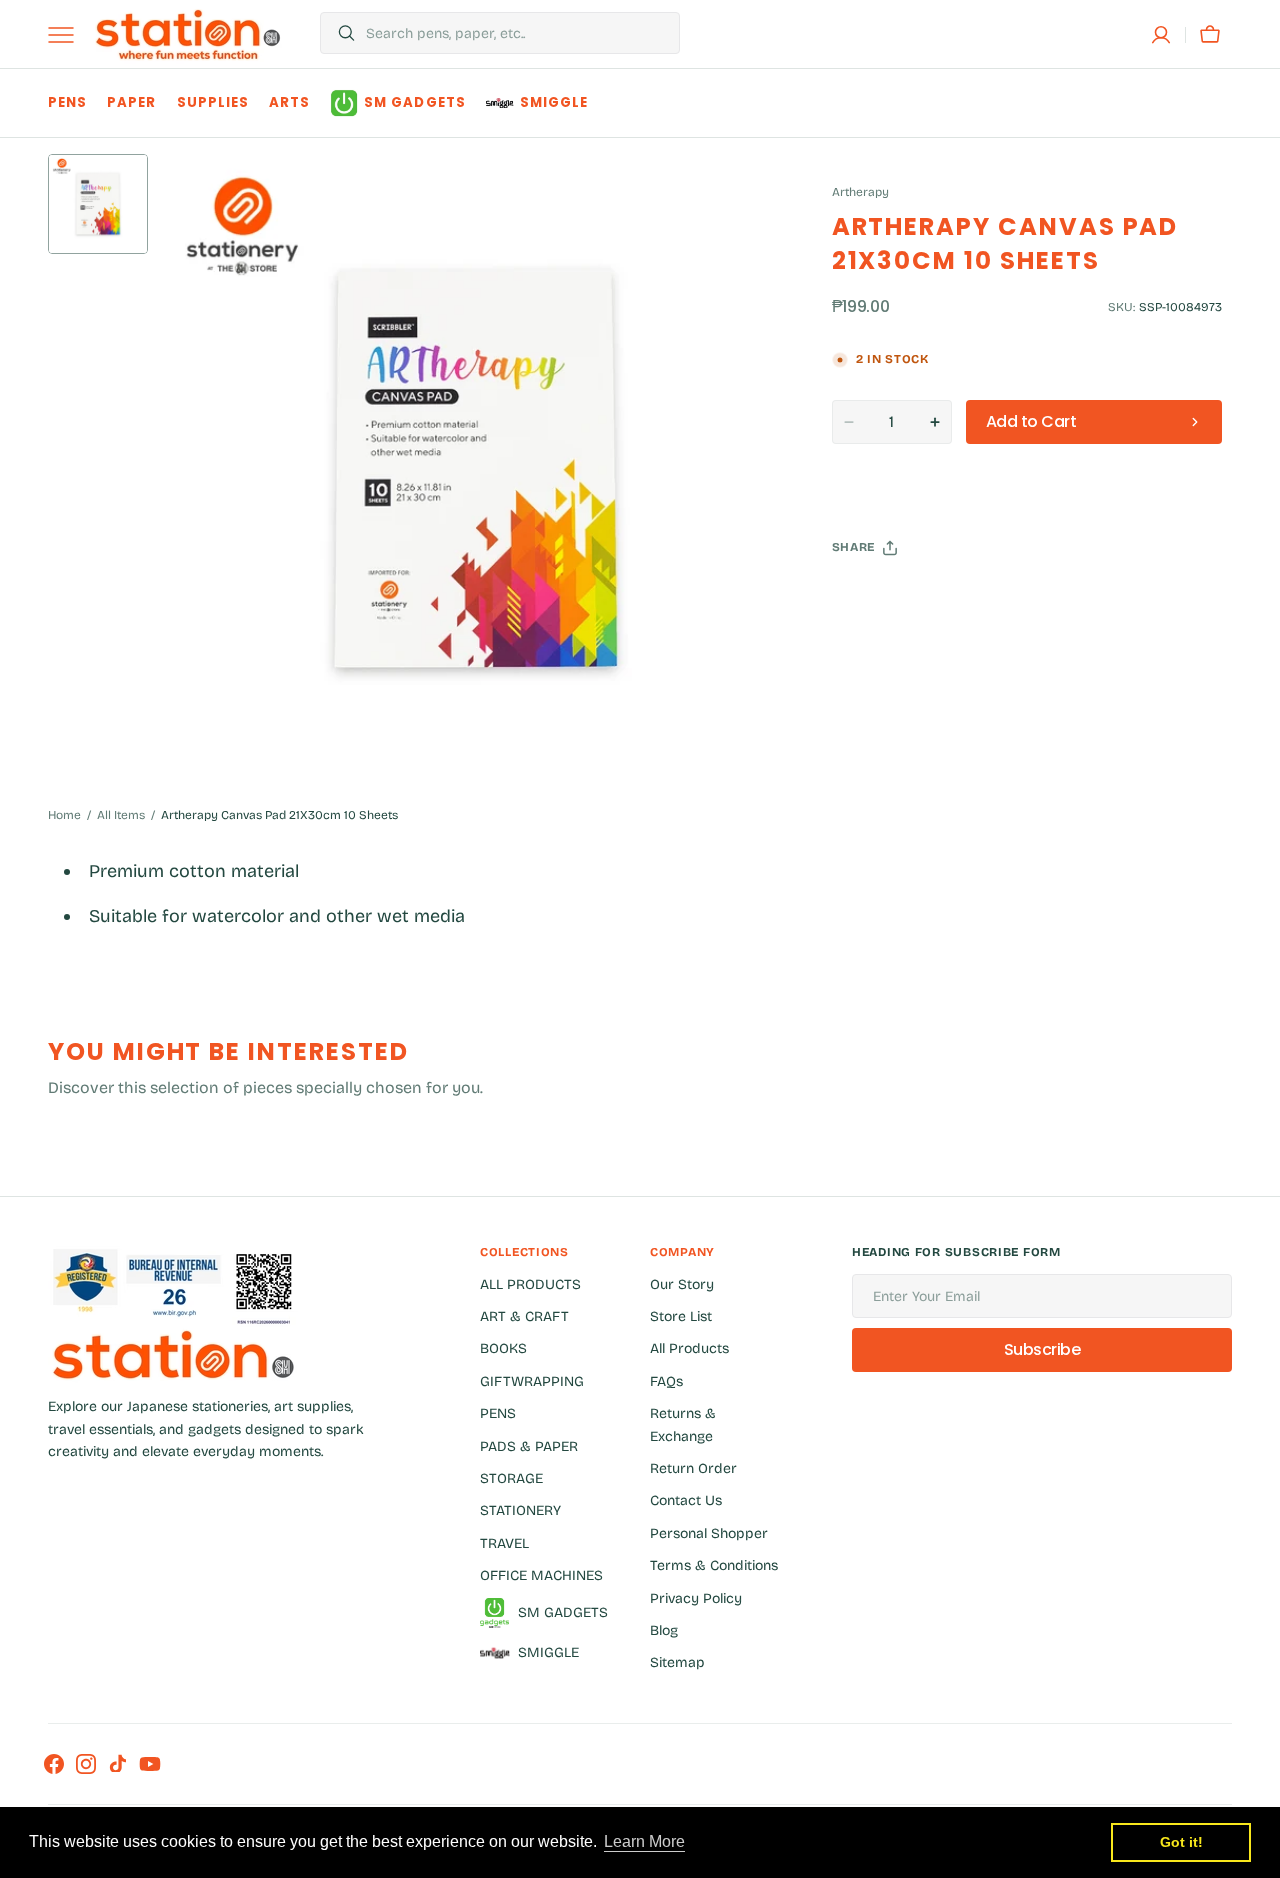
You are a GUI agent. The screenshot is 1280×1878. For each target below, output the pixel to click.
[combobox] (517, 33)
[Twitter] (864, 598)
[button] (1161, 35)
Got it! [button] (1181, 1842)
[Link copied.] (978, 598)
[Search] (338, 33)
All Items (121, 815)
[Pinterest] (940, 598)
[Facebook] (902, 598)
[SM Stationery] (188, 34)
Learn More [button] (644, 1841)
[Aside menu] (68, 35)
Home (64, 815)
